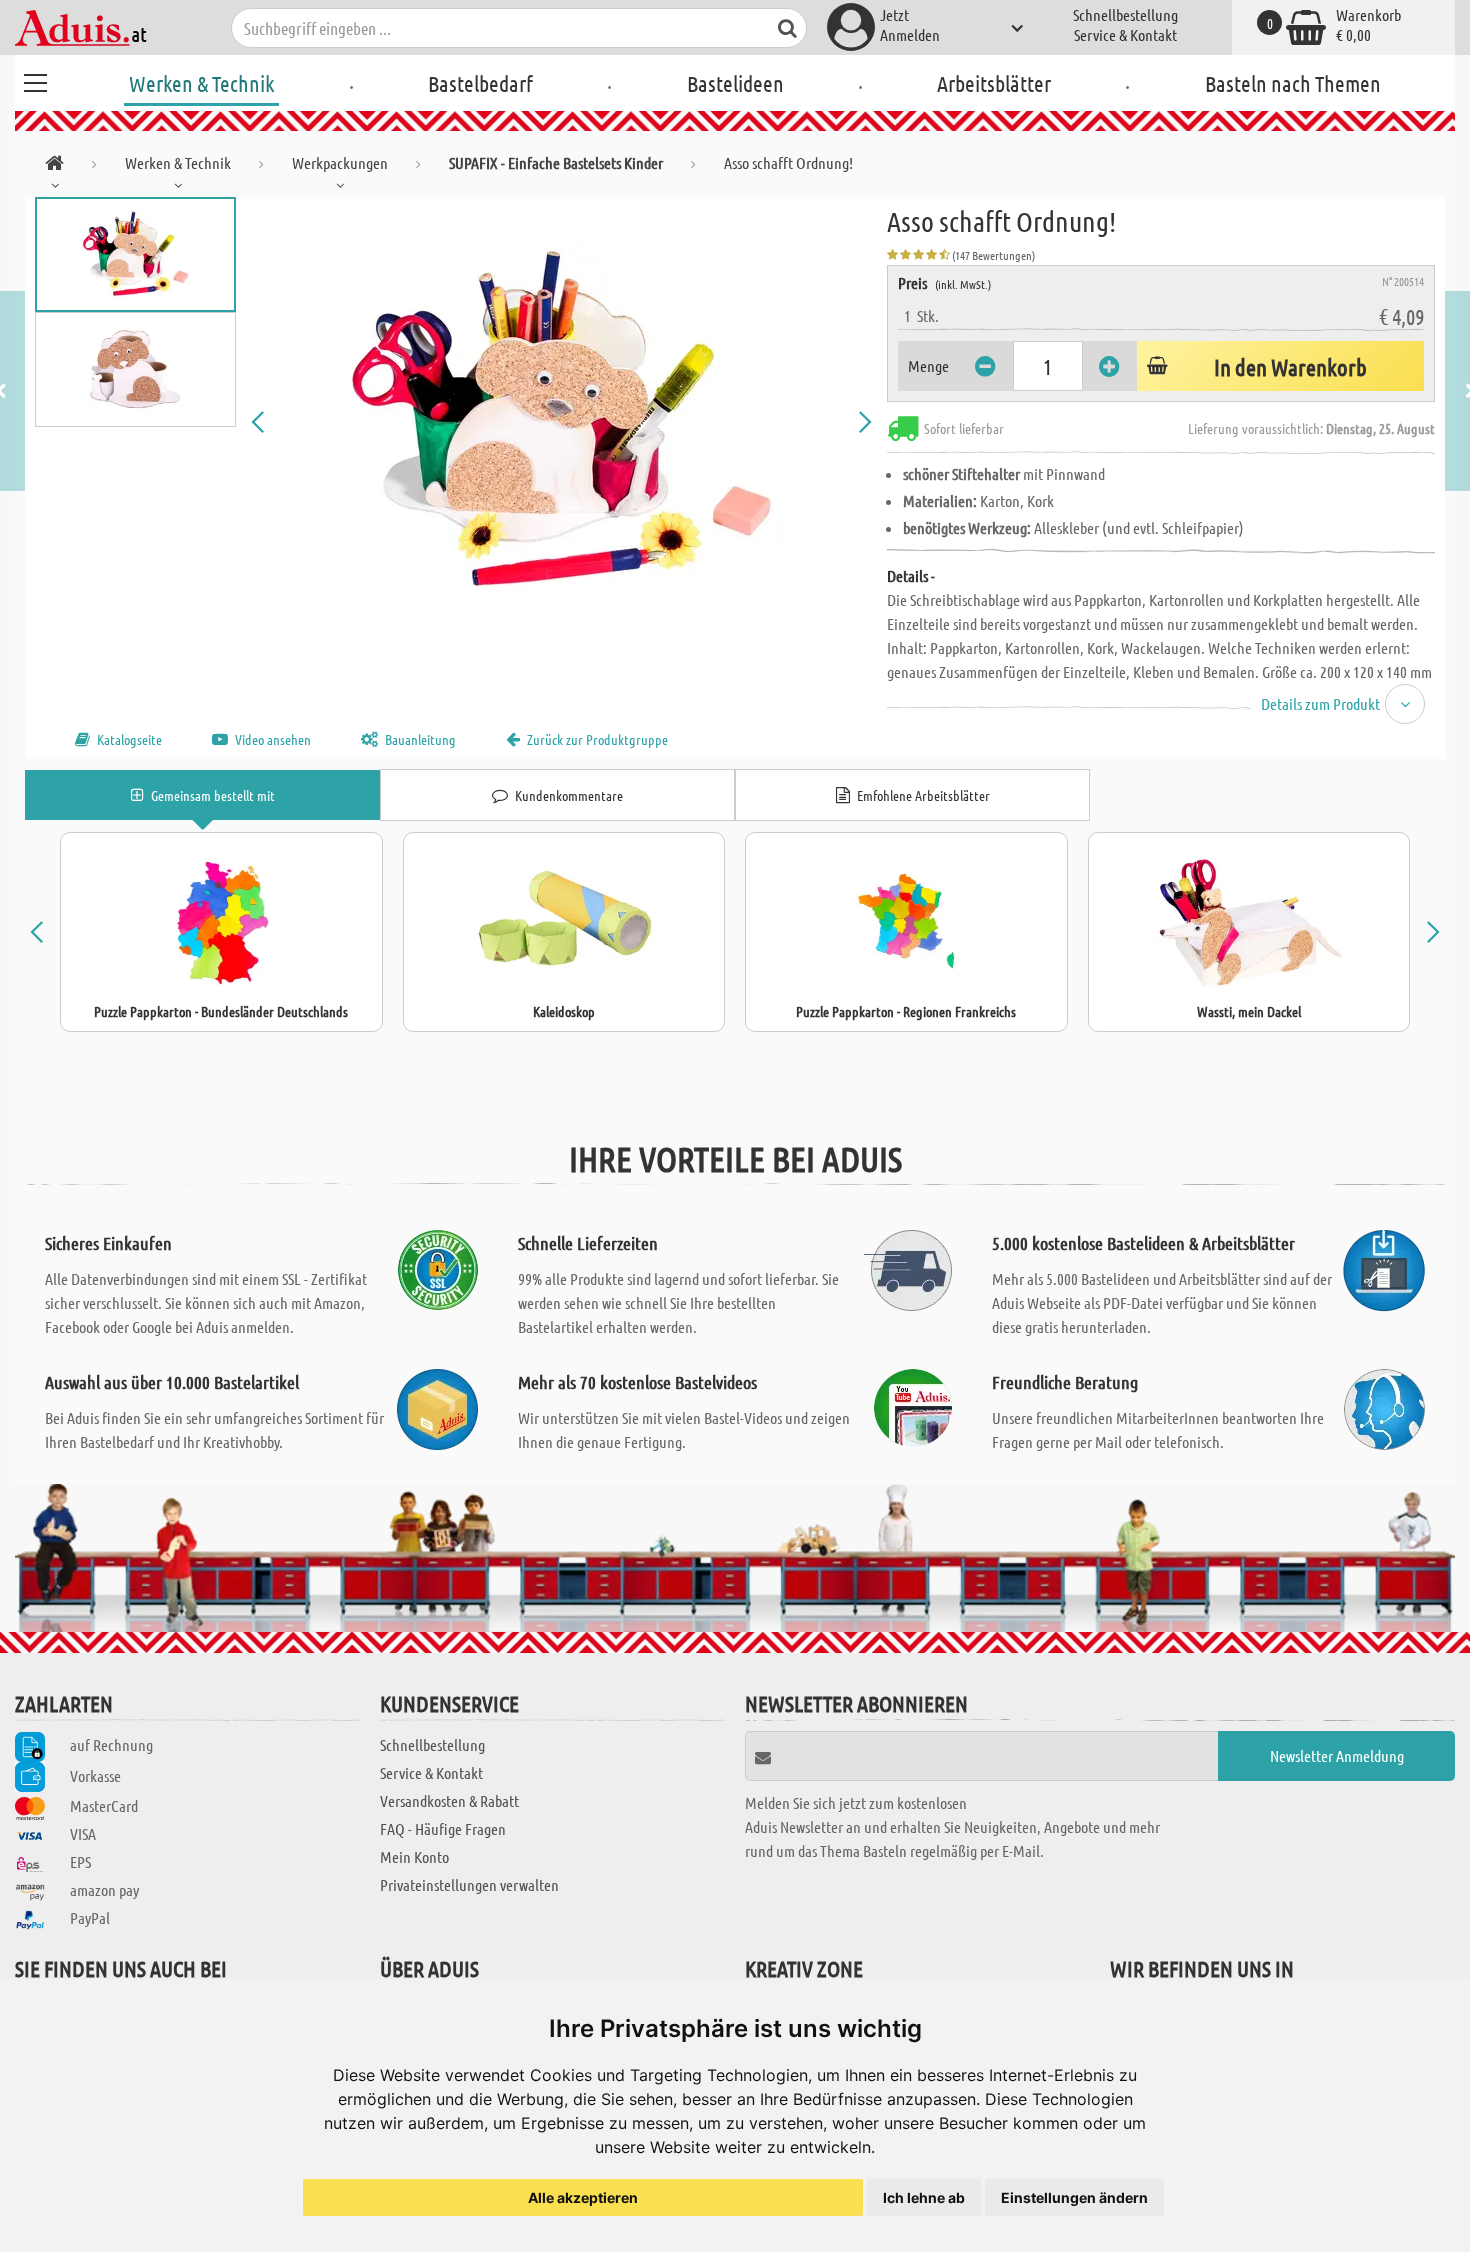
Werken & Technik (201, 83)
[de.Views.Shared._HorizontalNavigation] (54, 166)
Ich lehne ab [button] (924, 2197)
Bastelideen (735, 83)
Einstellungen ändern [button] (1074, 2197)
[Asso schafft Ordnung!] (562, 422)
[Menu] (35, 80)
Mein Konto (414, 1856)
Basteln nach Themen (1293, 83)
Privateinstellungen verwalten (469, 1884)
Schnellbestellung (1125, 14)
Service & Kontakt (1125, 34)
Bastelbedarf (480, 83)
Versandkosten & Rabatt (449, 1800)
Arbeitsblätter (994, 83)
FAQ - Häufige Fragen (443, 1828)
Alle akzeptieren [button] (583, 2197)
